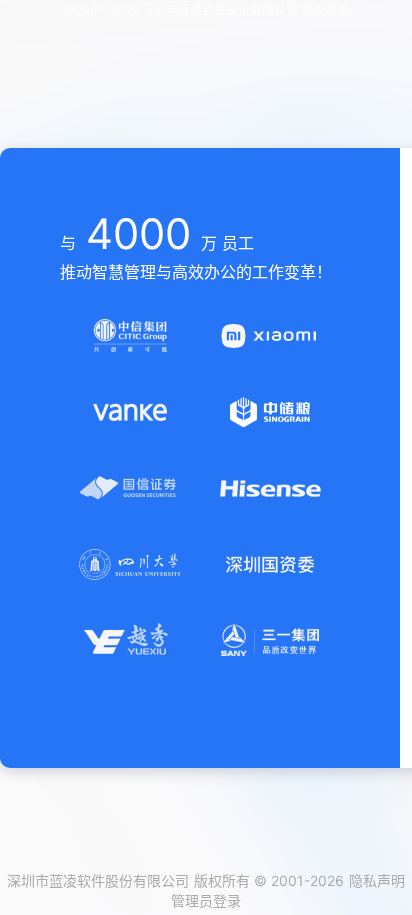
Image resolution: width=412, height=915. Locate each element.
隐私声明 (377, 880)
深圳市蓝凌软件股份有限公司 (98, 880)
